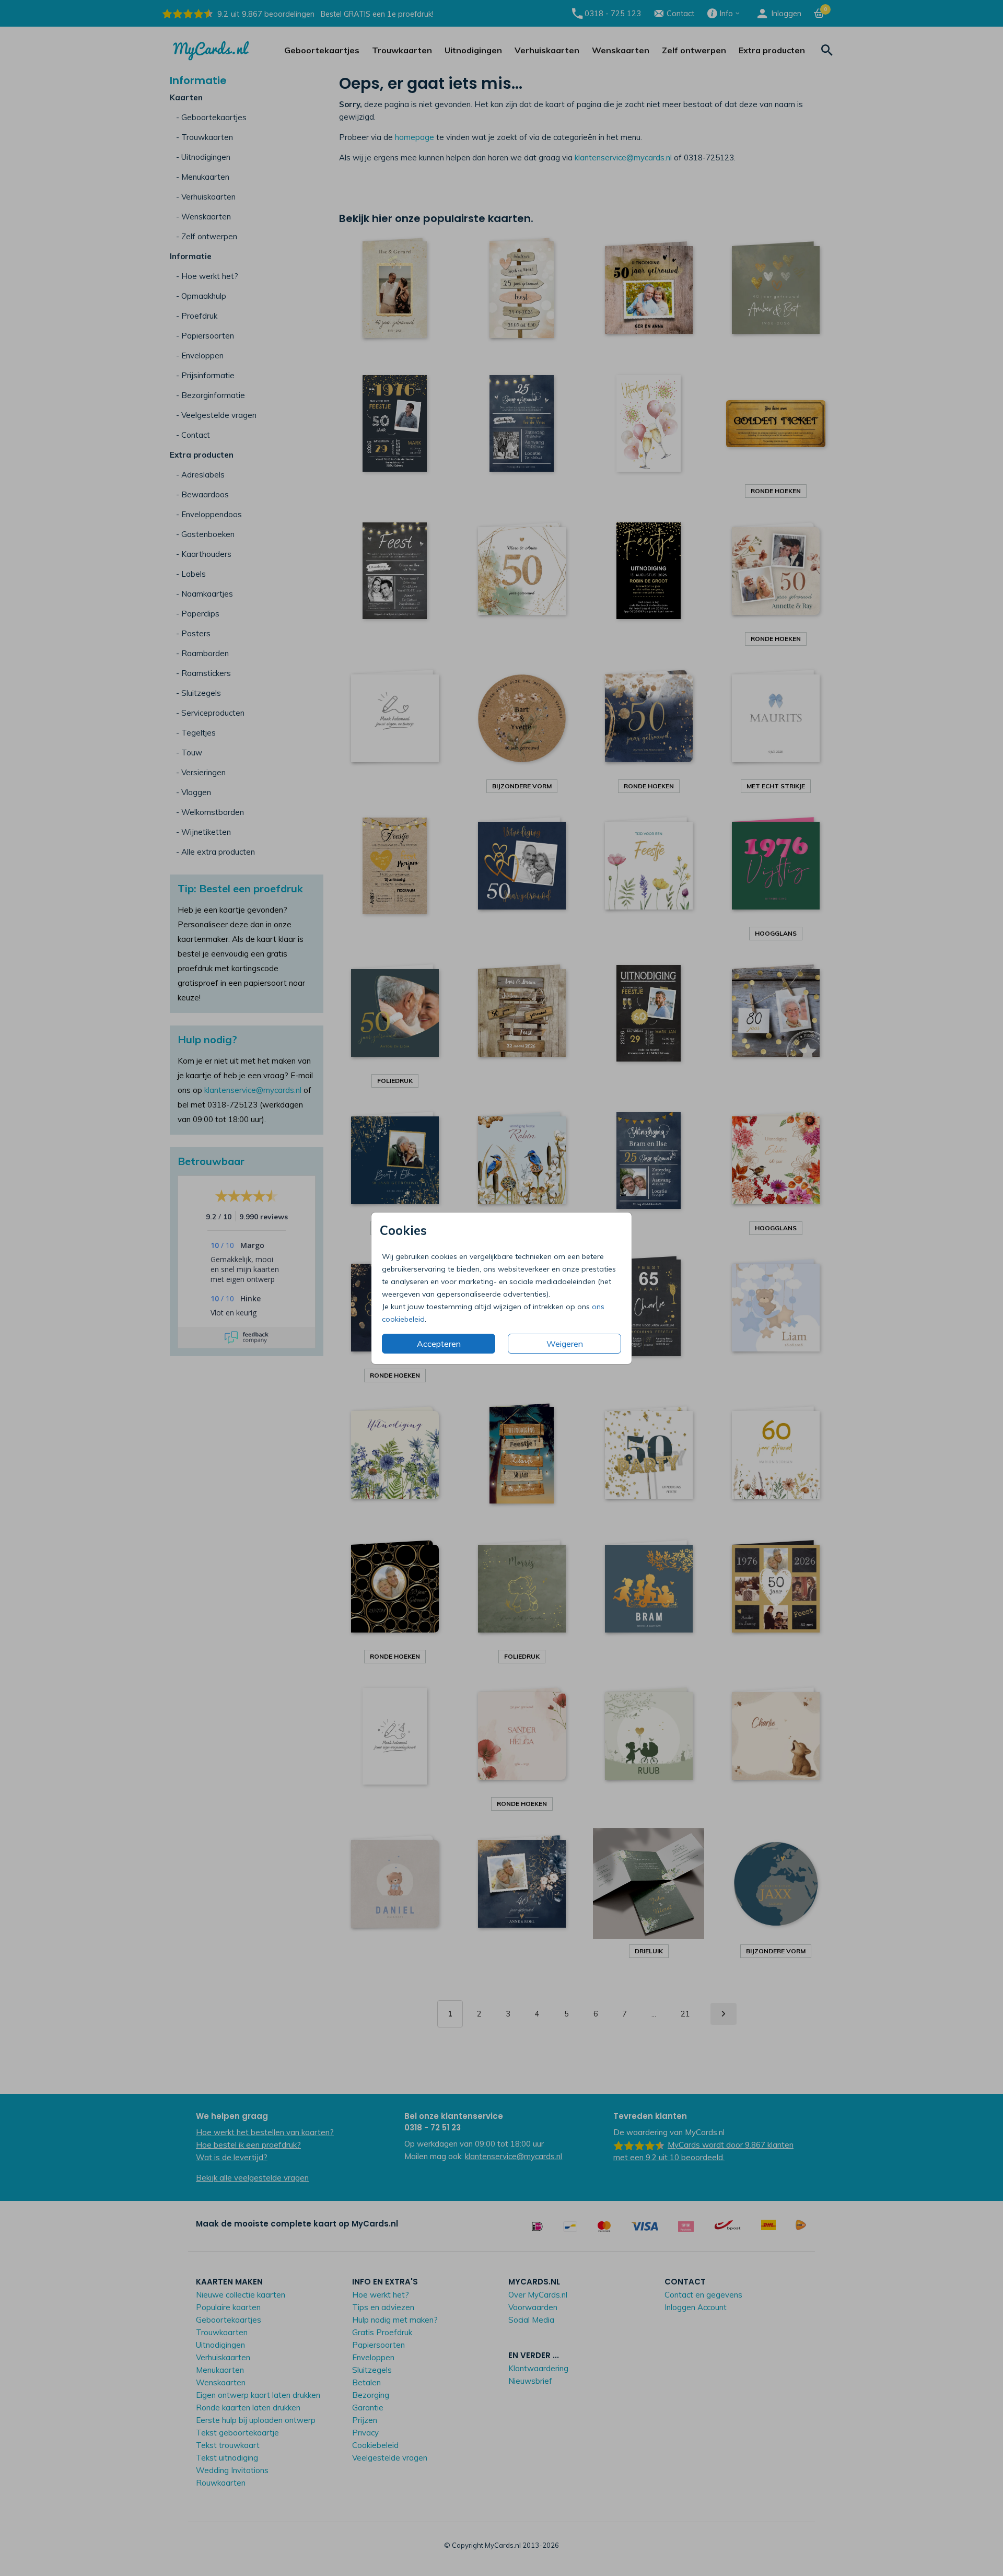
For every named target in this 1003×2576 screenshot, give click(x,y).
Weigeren (565, 1344)
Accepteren (439, 1344)
